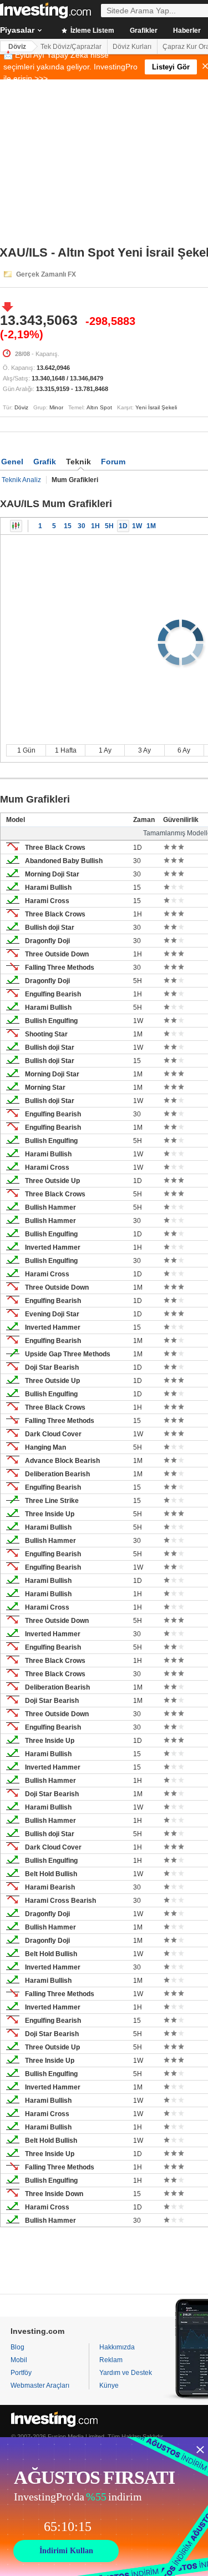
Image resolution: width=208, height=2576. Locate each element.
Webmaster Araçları (40, 2385)
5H (109, 526)
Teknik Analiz (21, 480)
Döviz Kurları (132, 47)
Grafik (45, 462)
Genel (12, 462)
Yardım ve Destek (126, 2373)
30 (82, 526)
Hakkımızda (117, 2347)
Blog (17, 2347)
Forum (113, 462)
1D (123, 526)
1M (151, 526)
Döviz (17, 47)
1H (95, 526)
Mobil (19, 2360)
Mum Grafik (16, 526)
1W (137, 526)
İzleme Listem (92, 31)
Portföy (21, 2373)
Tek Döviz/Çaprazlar (71, 47)
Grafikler (144, 31)
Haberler (187, 31)
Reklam (111, 2360)
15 (68, 526)
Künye (109, 2385)
